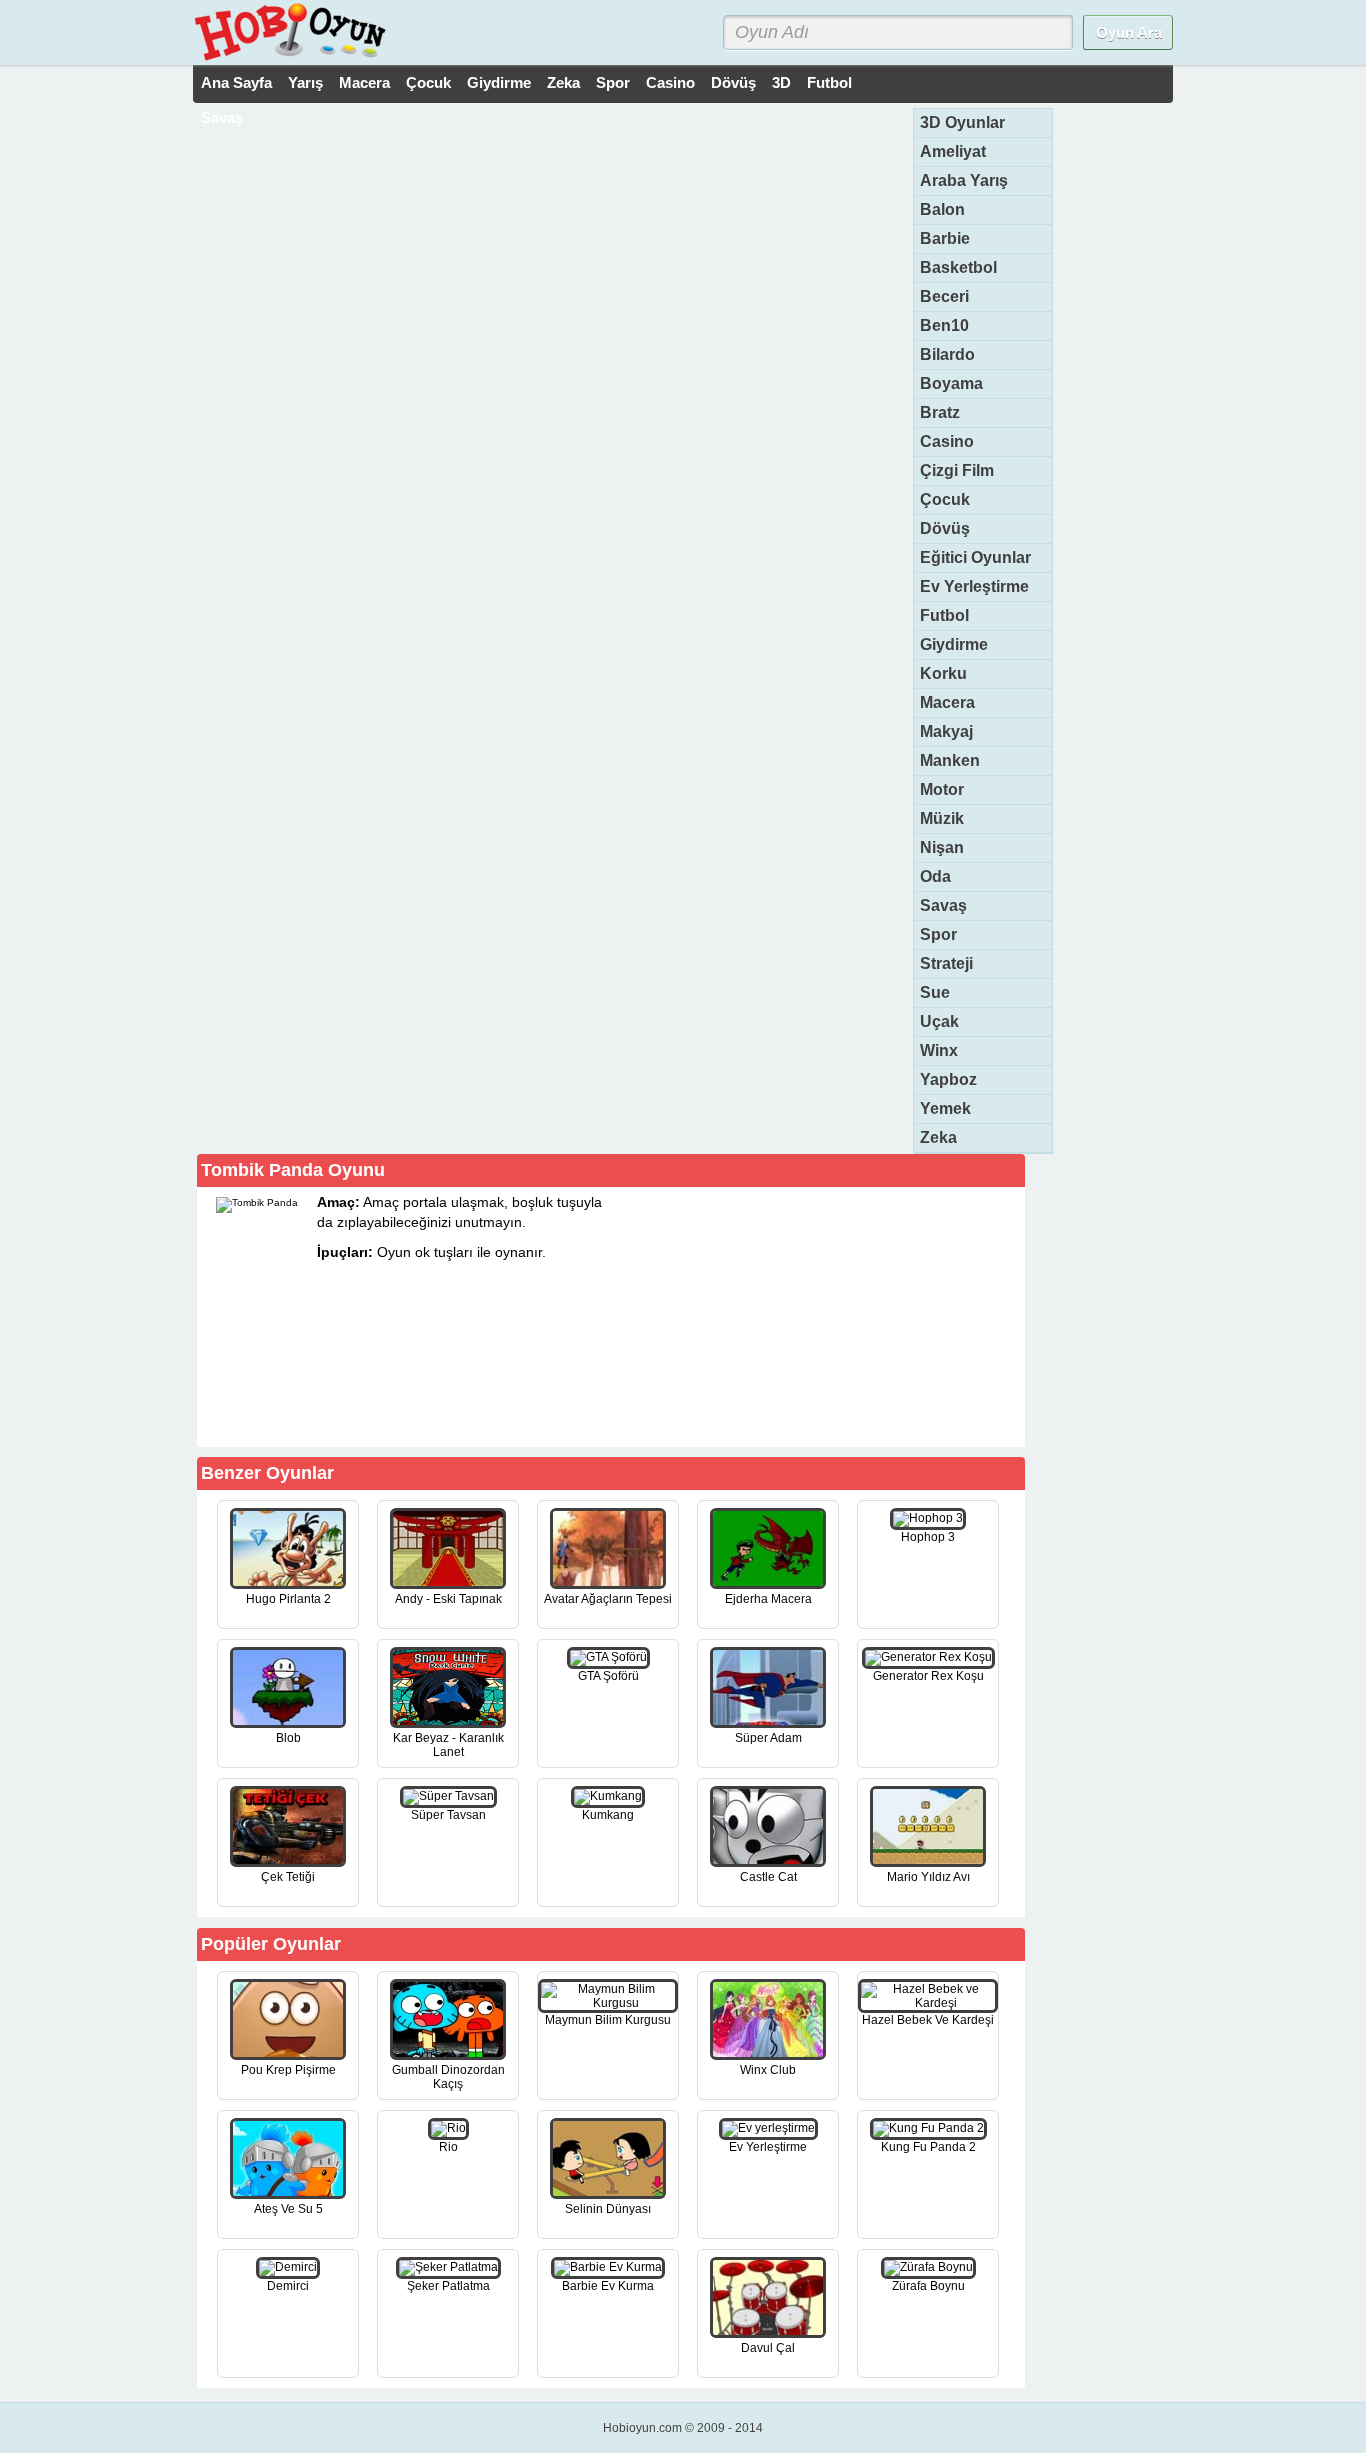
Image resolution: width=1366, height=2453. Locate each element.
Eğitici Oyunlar (975, 557)
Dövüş (733, 82)
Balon (942, 209)
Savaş (222, 117)
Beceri (944, 296)
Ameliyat (953, 151)
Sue (935, 992)
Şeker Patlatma (448, 2286)
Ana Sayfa (236, 82)
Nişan (942, 847)
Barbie (945, 238)
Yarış (305, 82)
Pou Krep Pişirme (288, 2070)
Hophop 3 (928, 1537)
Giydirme (499, 82)
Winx (939, 1050)
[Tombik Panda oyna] (514, 1411)
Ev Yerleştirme (974, 586)
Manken (950, 760)
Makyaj (946, 731)
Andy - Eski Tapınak (448, 1599)
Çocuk (428, 82)
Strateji (946, 963)
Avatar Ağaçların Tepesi (608, 1599)
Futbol (829, 82)
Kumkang (608, 1815)
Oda (935, 876)
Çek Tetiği (288, 1877)
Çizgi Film (957, 470)
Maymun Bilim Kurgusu (608, 2020)
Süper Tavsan (448, 1815)
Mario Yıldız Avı (928, 1877)
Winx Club (768, 2070)
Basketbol (958, 267)
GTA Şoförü (608, 1676)
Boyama (951, 383)
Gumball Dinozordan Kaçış (448, 2077)
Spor (613, 82)
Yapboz (948, 1079)
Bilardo (947, 354)
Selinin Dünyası (608, 2209)
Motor (942, 789)
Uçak (939, 1021)
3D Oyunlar (962, 122)
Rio (448, 2147)
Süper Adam (768, 1738)
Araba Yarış (964, 180)
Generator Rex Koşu (928, 1676)
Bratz (940, 412)
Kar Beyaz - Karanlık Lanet (448, 1745)
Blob (288, 1738)
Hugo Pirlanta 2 (288, 1599)
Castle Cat (768, 1877)
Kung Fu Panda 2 (928, 2147)
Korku (943, 673)
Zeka (563, 82)
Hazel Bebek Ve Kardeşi (928, 2020)
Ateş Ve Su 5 (288, 2209)
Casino (670, 82)
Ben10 (944, 325)
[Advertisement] (871, 1316)
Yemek (945, 1108)
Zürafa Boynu (928, 2286)
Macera (364, 82)
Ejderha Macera (768, 1599)
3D (781, 82)
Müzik (942, 818)
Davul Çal (768, 2348)
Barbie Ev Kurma (608, 2286)
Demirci (288, 2286)
